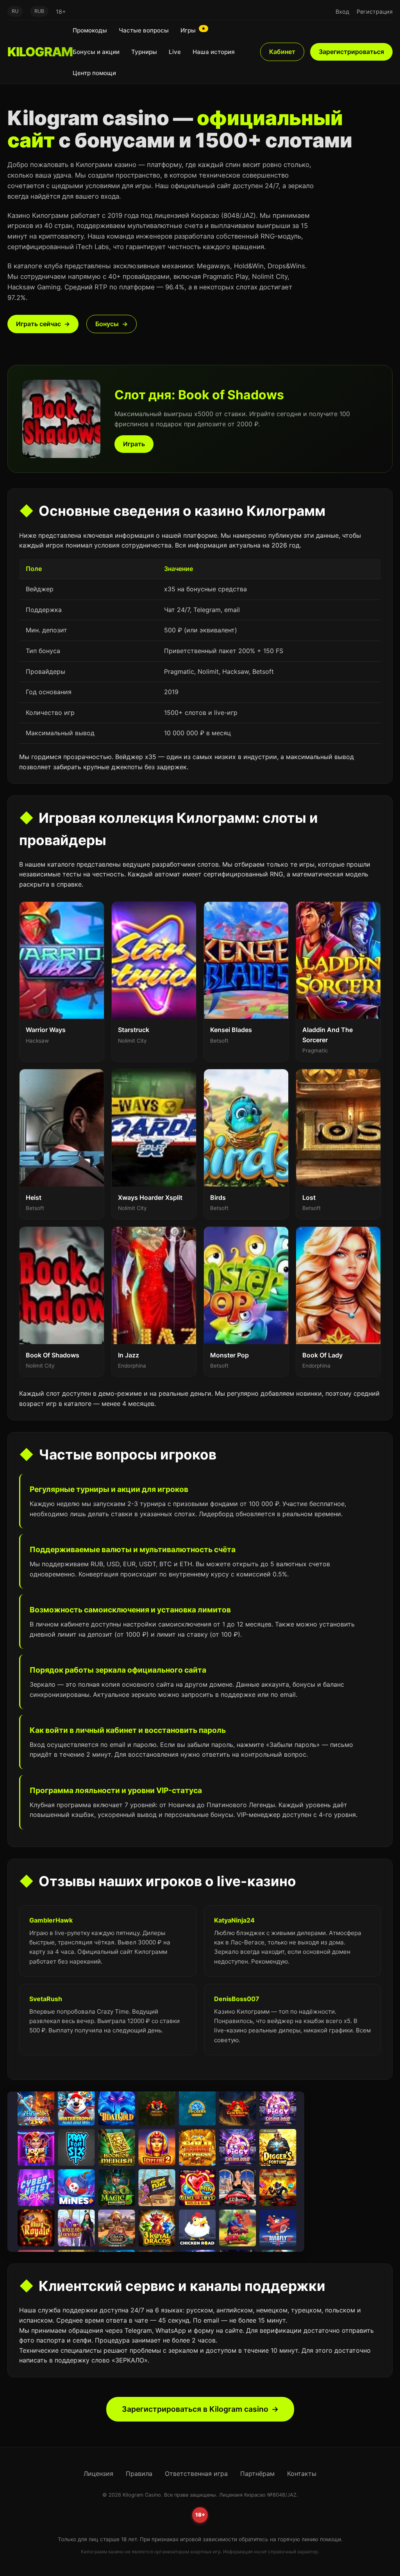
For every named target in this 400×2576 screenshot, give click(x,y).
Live (175, 52)
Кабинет (282, 52)
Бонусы (107, 324)
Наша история (214, 52)
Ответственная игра (196, 2474)
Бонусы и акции (96, 52)
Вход (342, 12)
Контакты (302, 2474)
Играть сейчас (38, 324)
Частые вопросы (144, 30)
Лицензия (98, 2474)
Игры (193, 30)
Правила (139, 2474)
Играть (134, 444)
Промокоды (90, 30)
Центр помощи (94, 73)
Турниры (144, 52)
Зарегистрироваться (351, 52)
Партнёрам (257, 2474)
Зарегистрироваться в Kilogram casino (195, 2409)
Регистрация (375, 12)
